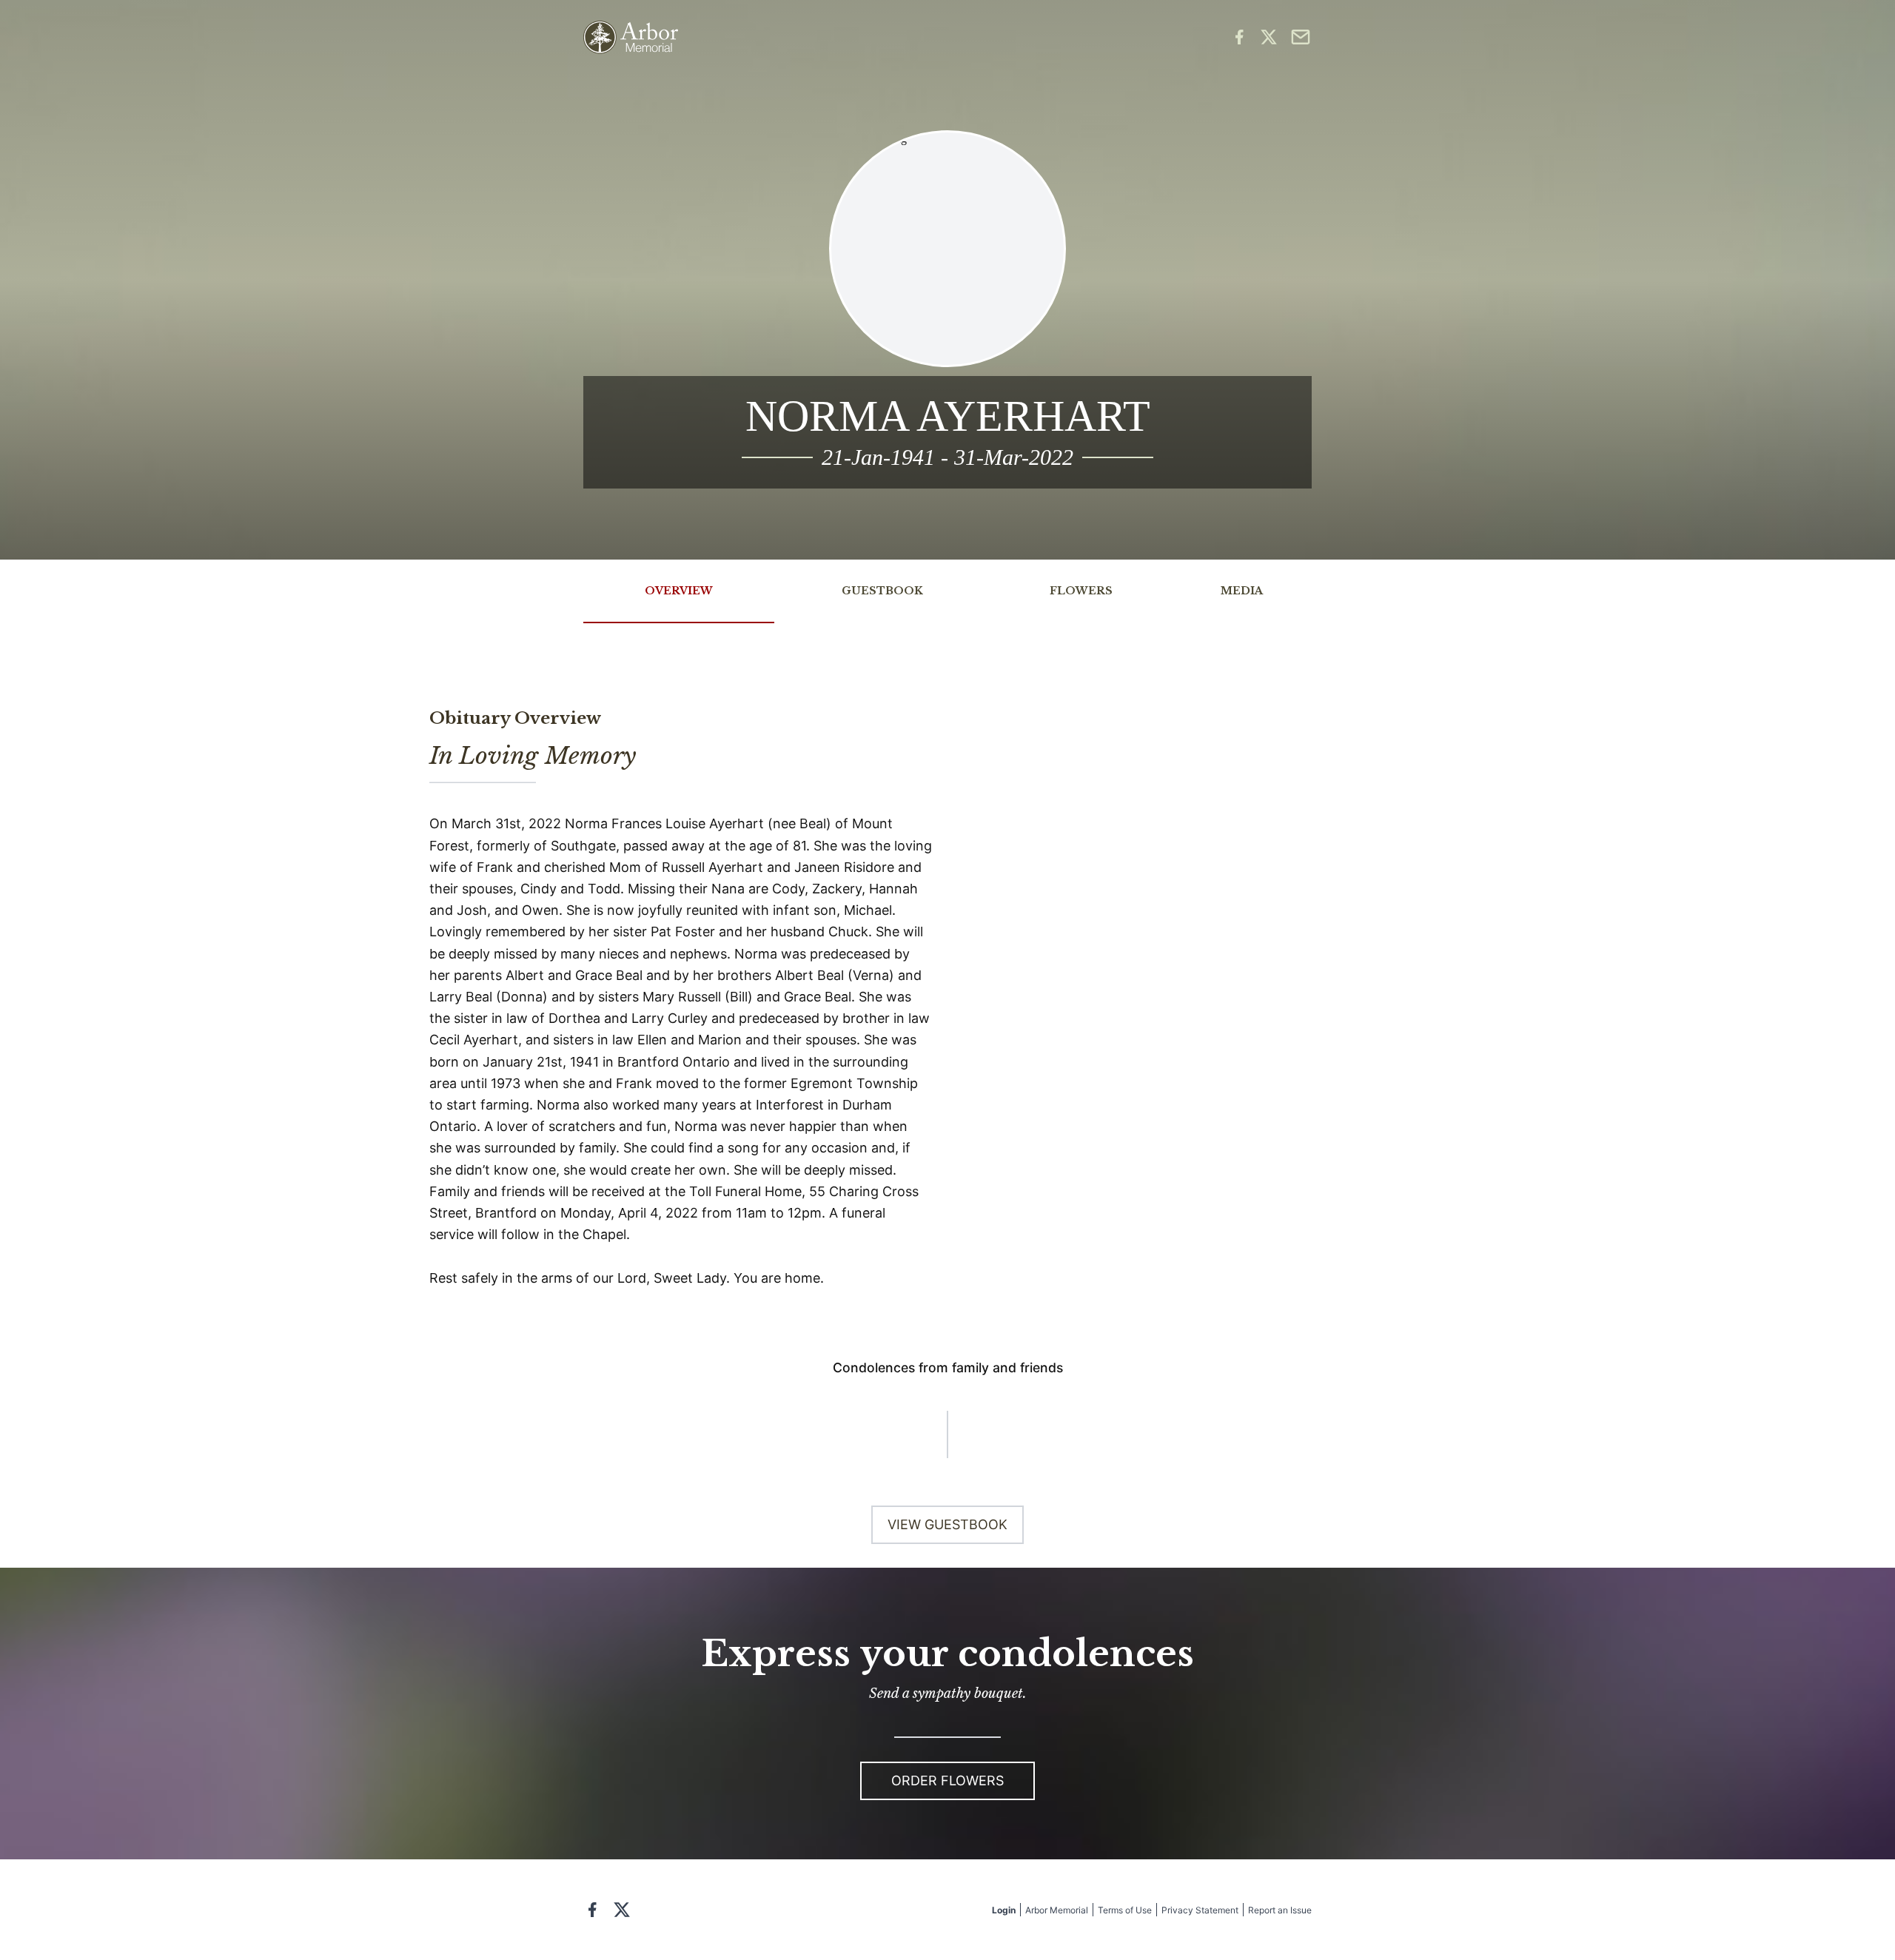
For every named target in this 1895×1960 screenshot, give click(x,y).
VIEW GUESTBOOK (947, 1524)
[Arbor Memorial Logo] (631, 37)
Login (1004, 1910)
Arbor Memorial (1057, 1910)
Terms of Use (1125, 1910)
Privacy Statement (1200, 1910)
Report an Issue (1280, 1910)
